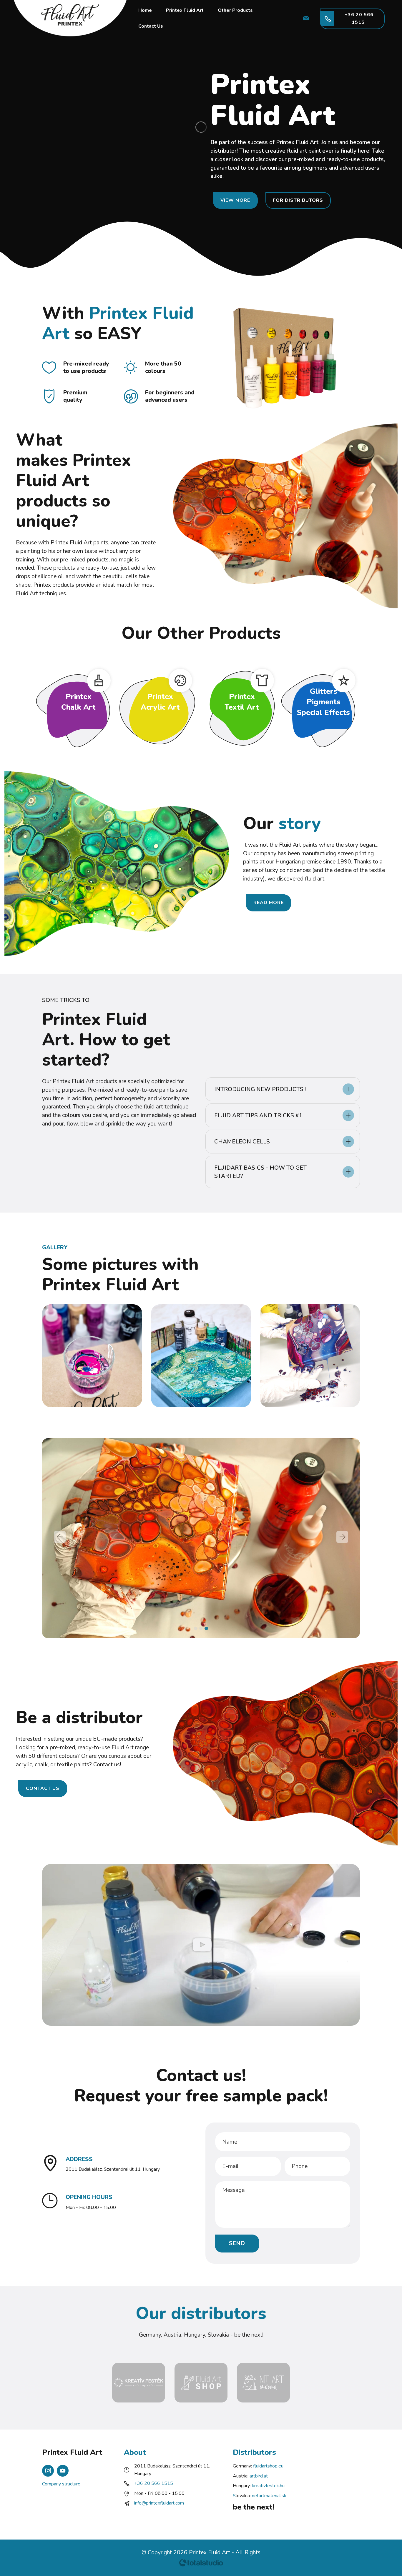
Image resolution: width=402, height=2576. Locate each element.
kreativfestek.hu (268, 2486)
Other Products (235, 10)
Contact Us (151, 26)
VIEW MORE (235, 200)
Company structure (61, 2484)
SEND (237, 2243)
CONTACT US (43, 1788)
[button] (283, 1089)
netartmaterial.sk (269, 2496)
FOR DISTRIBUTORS (298, 200)
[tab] (283, 1089)
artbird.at (259, 2476)
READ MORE (269, 903)
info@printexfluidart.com (159, 2503)
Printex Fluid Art (185, 10)
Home (145, 10)
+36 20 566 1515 (358, 19)
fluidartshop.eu (268, 2466)
